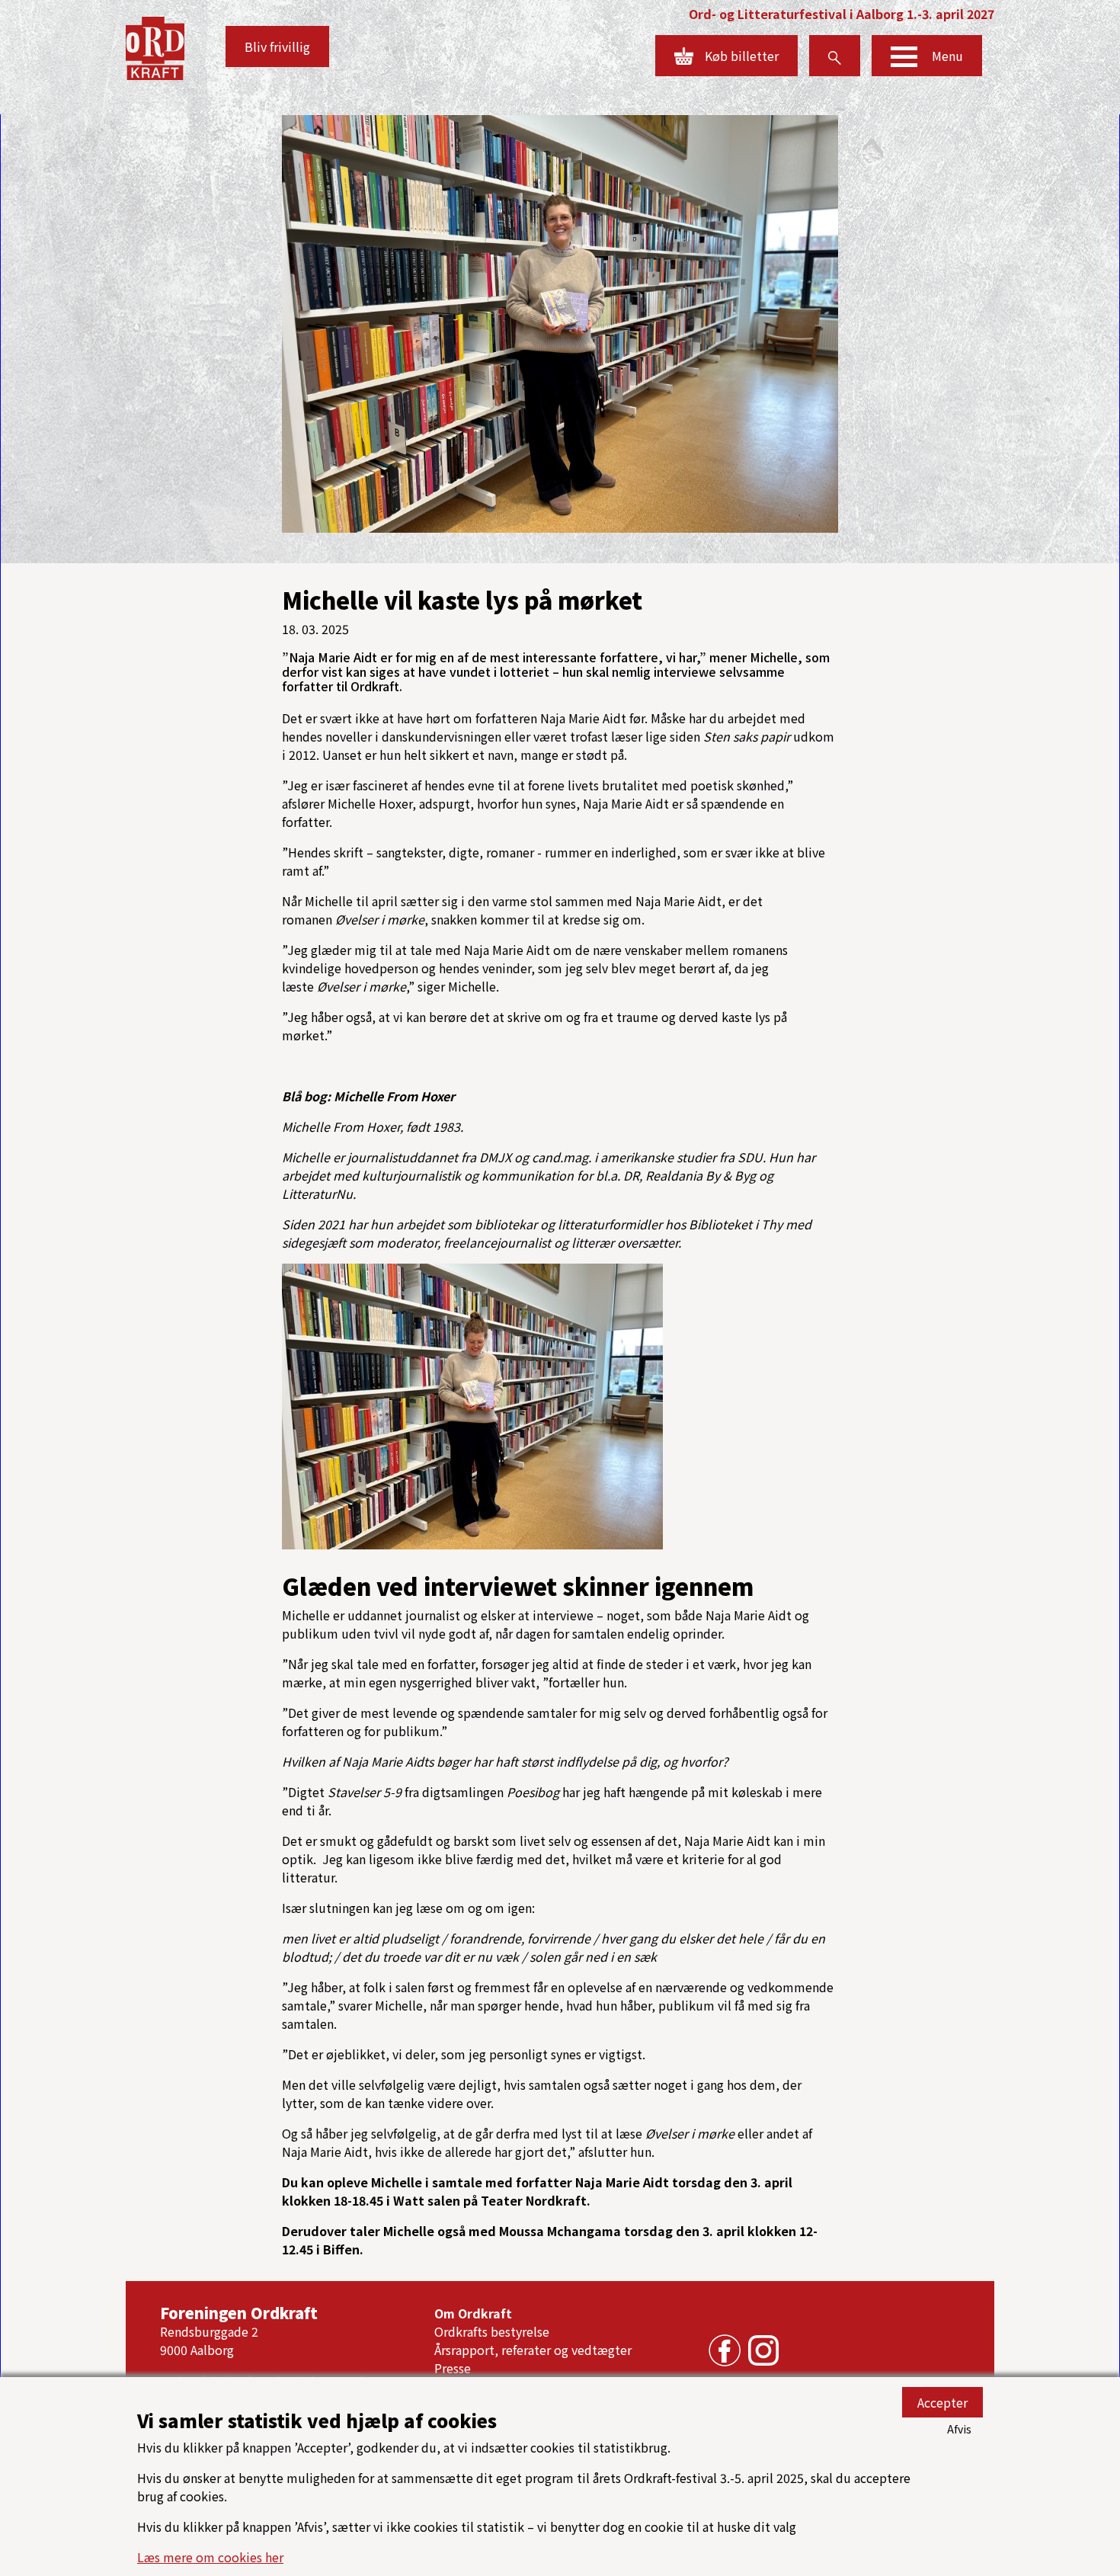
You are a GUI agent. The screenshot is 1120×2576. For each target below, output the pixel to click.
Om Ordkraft (473, 2313)
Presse (453, 2368)
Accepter (942, 2402)
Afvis (959, 2429)
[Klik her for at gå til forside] (155, 46)
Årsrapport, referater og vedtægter (533, 2350)
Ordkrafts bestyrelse (492, 2331)
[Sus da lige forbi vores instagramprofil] (760, 2348)
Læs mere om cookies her (210, 2557)
